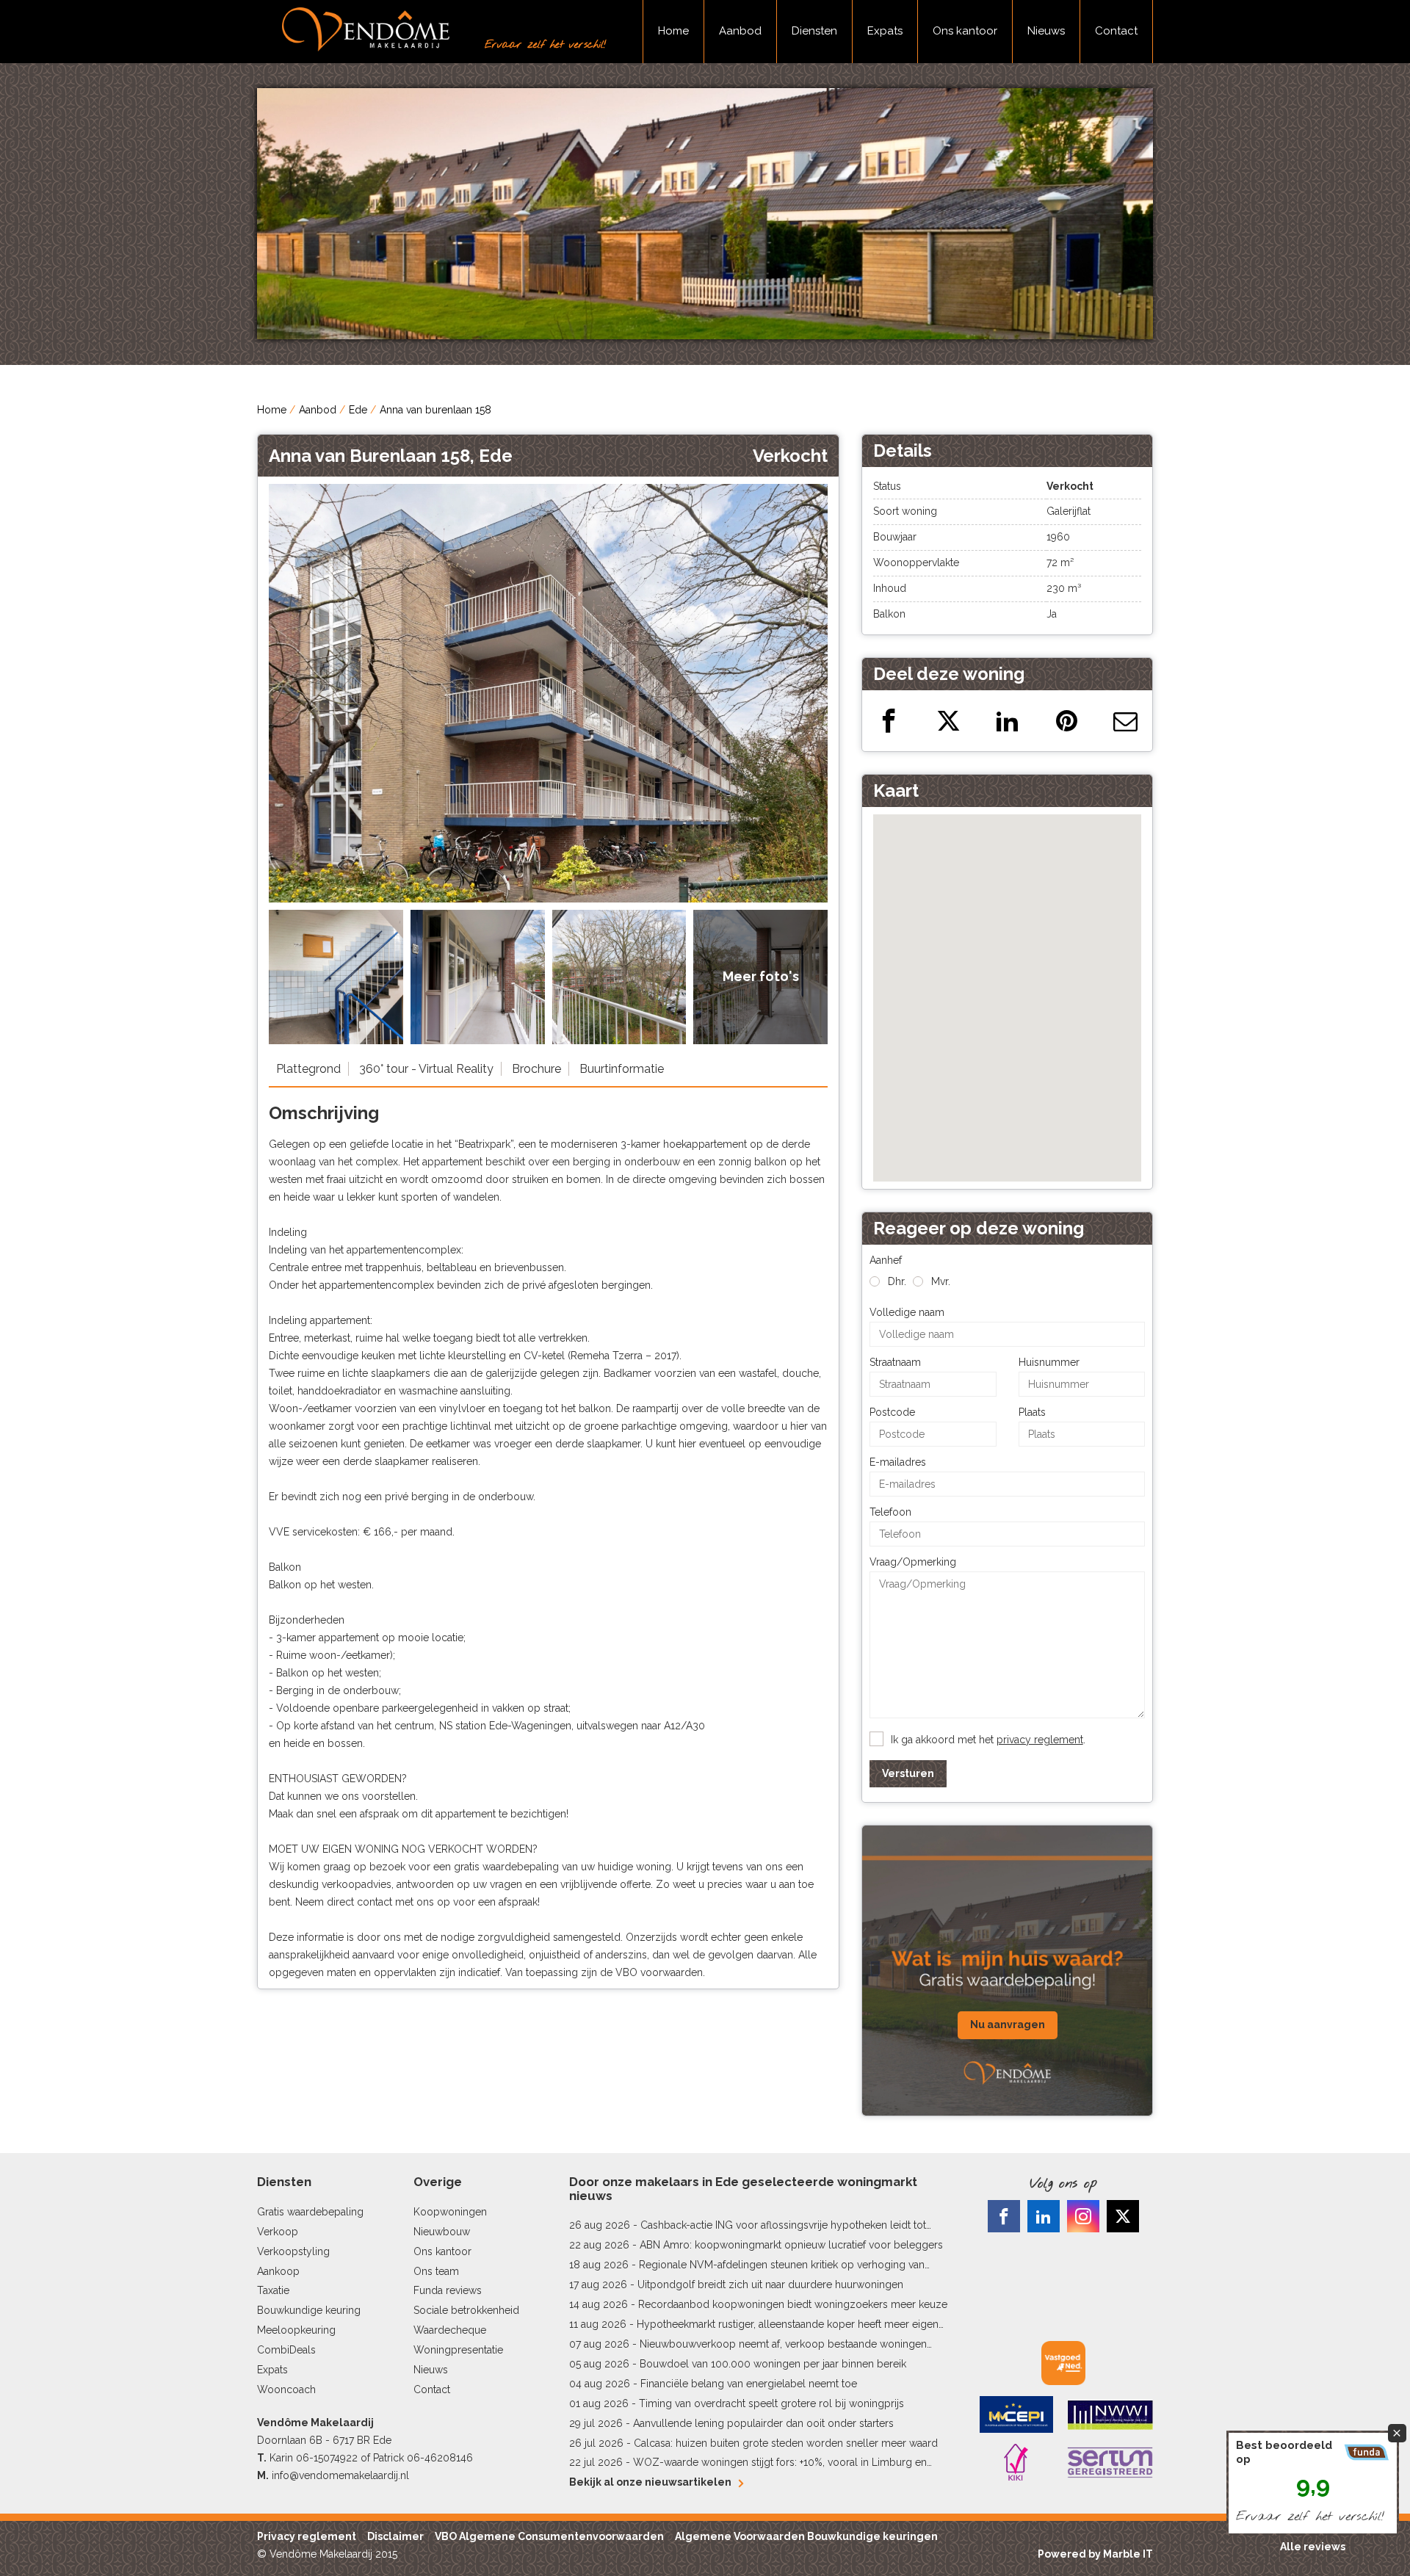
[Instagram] (1083, 2216)
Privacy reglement (307, 2536)
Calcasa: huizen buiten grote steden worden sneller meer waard (786, 2443)
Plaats (1032, 1412)
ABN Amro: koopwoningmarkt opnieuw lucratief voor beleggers (791, 2245)
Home (673, 31)
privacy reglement (1040, 1740)
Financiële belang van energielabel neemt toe (749, 2384)
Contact (1116, 31)
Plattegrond (308, 1069)
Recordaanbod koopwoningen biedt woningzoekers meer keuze (793, 2304)
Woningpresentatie (458, 2350)
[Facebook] (1004, 2216)
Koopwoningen (450, 2212)
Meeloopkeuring (296, 2330)
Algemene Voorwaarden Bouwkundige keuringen (806, 2536)
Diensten (814, 31)
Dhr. (897, 1281)
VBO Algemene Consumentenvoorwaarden (549, 2536)
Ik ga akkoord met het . (988, 1740)
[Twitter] (1123, 2216)
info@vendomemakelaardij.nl (340, 2475)
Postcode (892, 1412)
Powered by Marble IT (1095, 2554)
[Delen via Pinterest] (1067, 721)
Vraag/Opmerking (913, 1562)
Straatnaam (895, 1362)
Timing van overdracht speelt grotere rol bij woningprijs (771, 2403)
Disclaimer (395, 2536)
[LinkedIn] (1044, 2216)
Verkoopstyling (293, 2251)
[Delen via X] (948, 721)
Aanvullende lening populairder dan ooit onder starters (763, 2423)
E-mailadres (898, 1462)
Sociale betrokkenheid (466, 2310)
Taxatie (273, 2290)
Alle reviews (1313, 2547)
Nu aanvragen (1008, 2025)
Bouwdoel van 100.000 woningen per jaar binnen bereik (773, 2364)
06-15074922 (327, 2458)
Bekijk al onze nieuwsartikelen (650, 2482)
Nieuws (1046, 31)
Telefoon (890, 1512)
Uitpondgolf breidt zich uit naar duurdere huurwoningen (770, 2284)
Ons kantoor (965, 31)
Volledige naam (907, 1312)
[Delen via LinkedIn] (1007, 721)
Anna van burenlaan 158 (435, 410)
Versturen (908, 1773)
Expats (885, 31)
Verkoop (278, 2232)
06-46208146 (440, 2458)
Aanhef (886, 1260)
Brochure (536, 1069)
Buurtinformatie (622, 1069)
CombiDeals (286, 2350)
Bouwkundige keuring (309, 2310)
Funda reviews (448, 2290)
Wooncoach (286, 2389)
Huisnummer (1049, 1362)
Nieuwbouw (442, 2232)
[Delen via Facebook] (889, 721)
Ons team (436, 2271)
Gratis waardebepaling (310, 2212)
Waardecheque (450, 2330)
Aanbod (740, 31)
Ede (358, 410)
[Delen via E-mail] (1125, 721)
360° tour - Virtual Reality (426, 1069)
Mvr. (941, 1281)
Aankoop (278, 2271)
